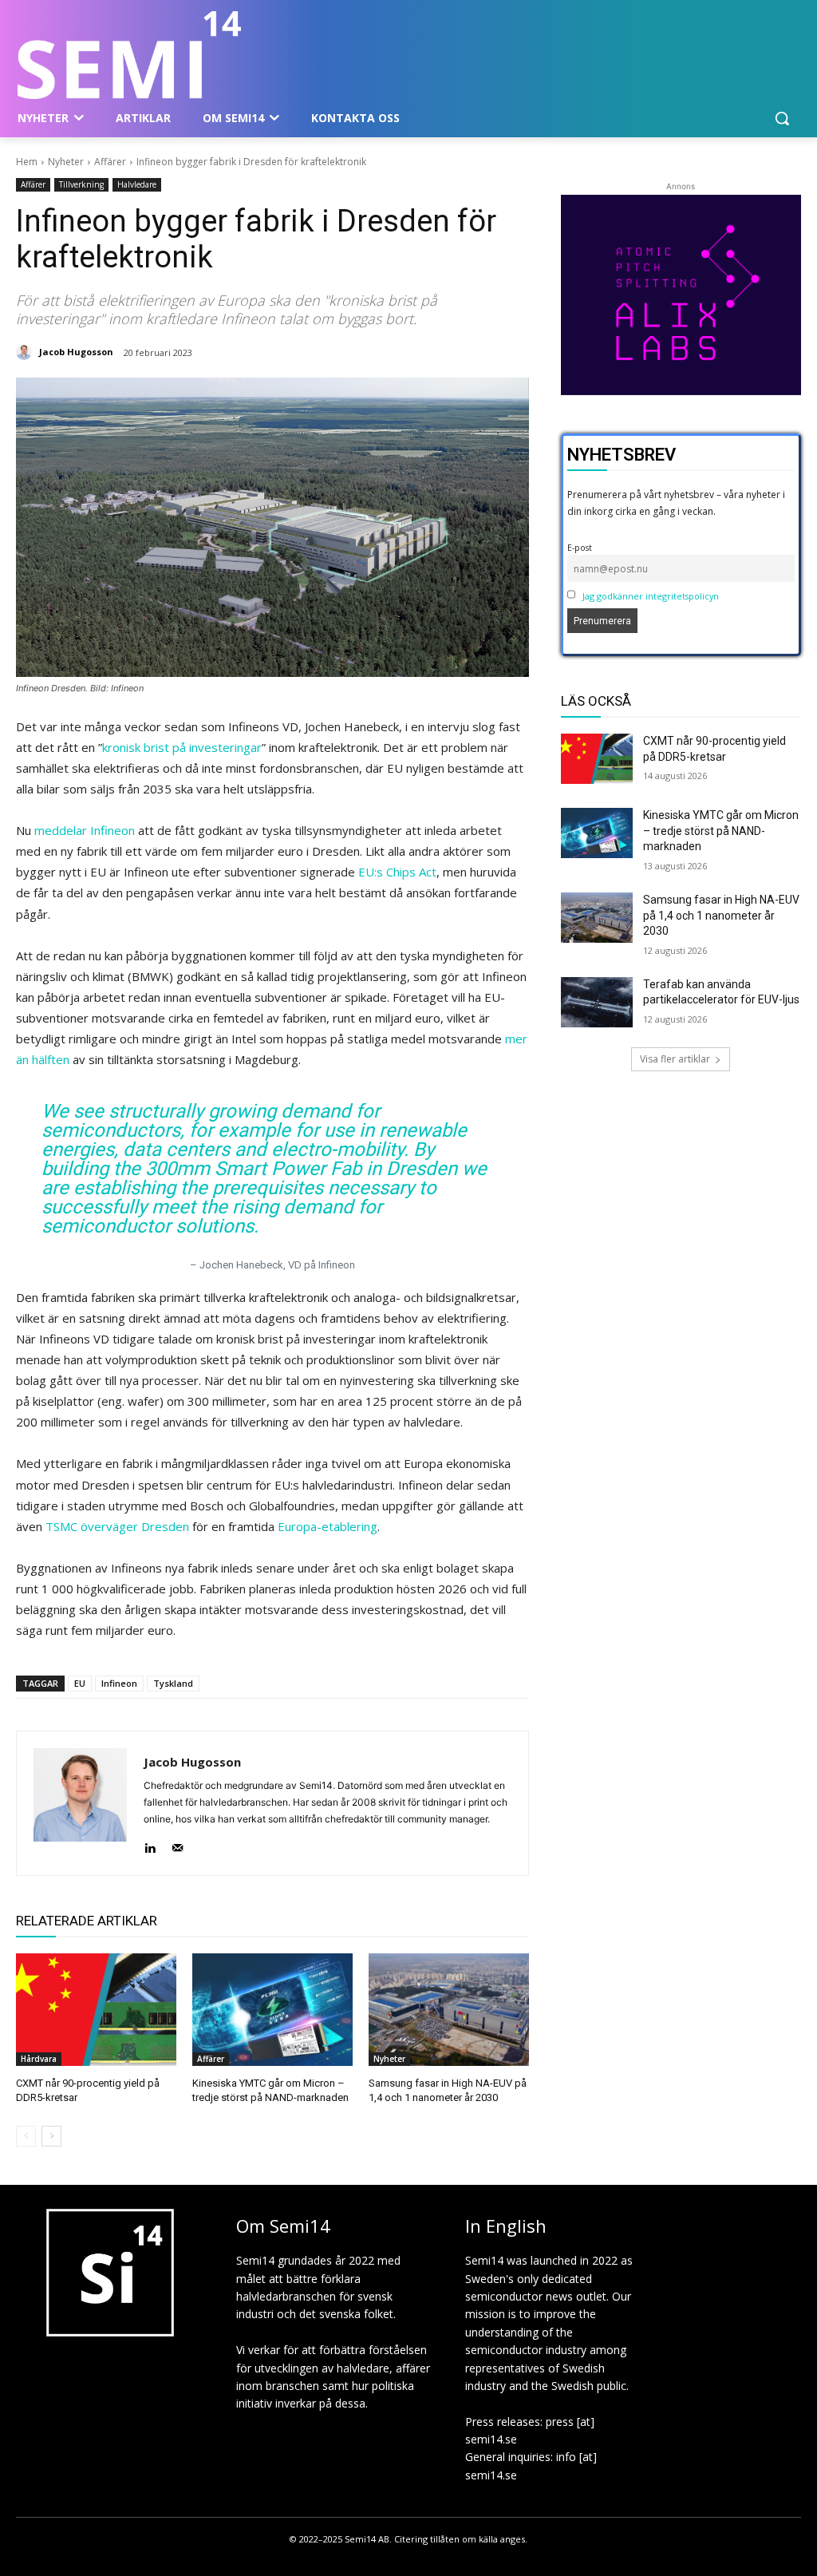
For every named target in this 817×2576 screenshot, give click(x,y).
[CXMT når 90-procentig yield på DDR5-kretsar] (96, 2010)
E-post (580, 547)
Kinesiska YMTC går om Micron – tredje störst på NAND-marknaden (721, 831)
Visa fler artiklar (675, 1059)
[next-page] (51, 2136)
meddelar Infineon (85, 830)
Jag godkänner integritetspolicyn (651, 596)
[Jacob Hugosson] (26, 352)
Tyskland (173, 1683)
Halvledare (137, 184)
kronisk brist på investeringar (182, 747)
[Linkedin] (150, 1844)
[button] (782, 118)
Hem (27, 162)
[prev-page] (26, 2136)
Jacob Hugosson (76, 352)
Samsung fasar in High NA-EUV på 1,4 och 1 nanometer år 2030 (721, 915)
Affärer (110, 162)
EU (80, 1683)
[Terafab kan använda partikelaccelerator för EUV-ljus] (597, 1002)
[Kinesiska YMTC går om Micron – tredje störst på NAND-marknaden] (272, 2010)
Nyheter (66, 162)
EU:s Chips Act (397, 872)
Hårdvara (39, 2059)
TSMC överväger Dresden (117, 1526)
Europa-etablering (328, 1526)
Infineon (119, 1683)
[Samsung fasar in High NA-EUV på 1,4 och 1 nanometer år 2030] (449, 2010)
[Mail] (178, 1844)
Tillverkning (81, 184)
